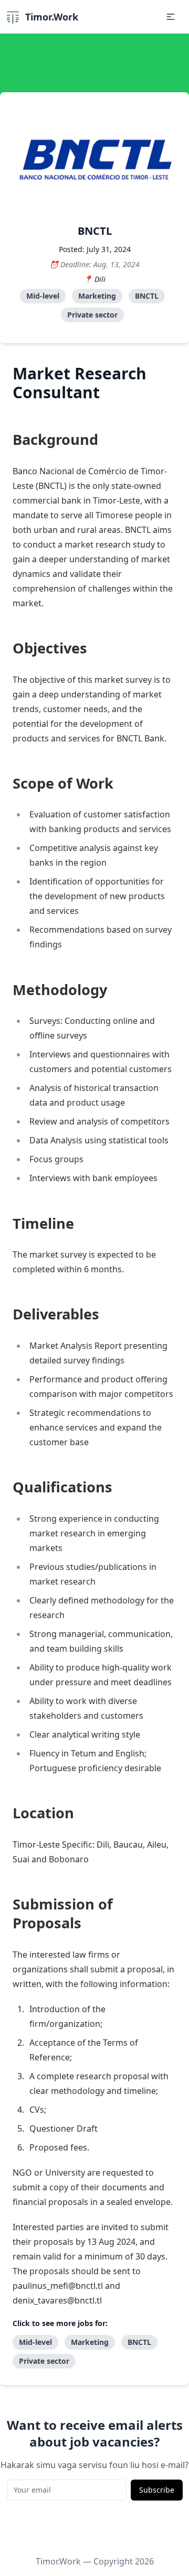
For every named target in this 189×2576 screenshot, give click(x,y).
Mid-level (43, 296)
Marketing (97, 296)
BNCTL (147, 296)
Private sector (92, 315)
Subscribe (157, 2490)
